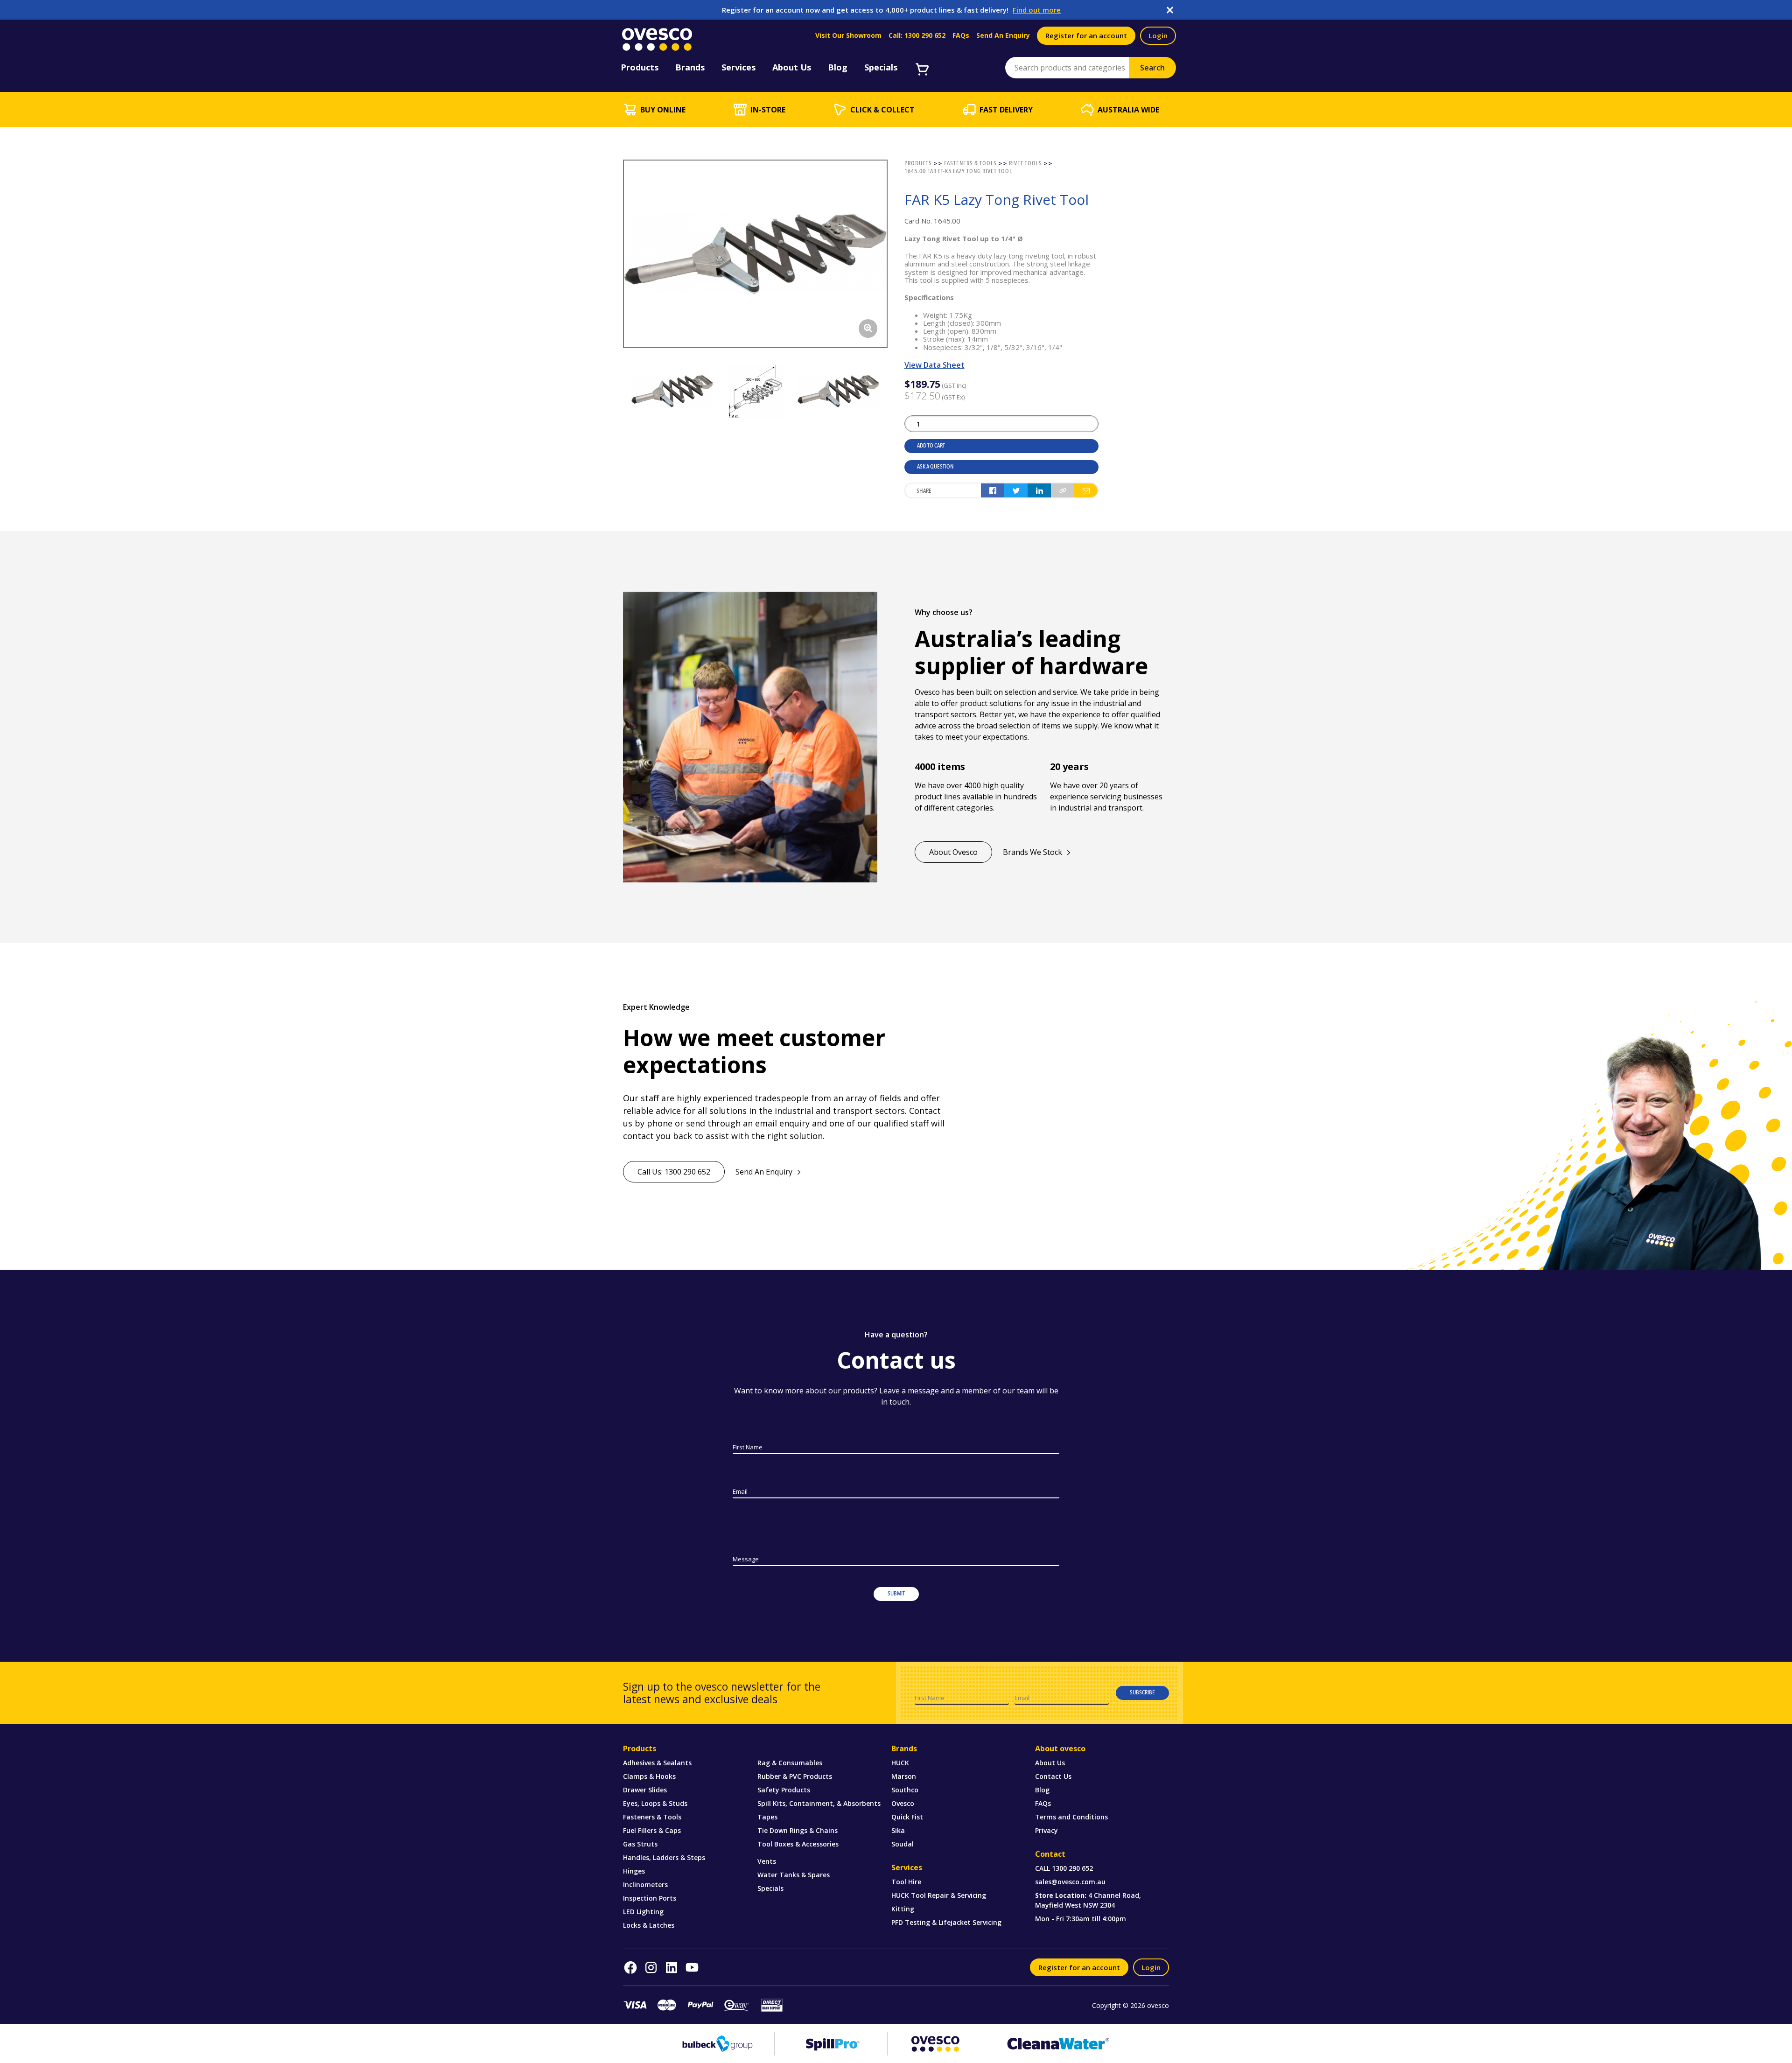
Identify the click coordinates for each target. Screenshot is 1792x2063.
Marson (904, 1776)
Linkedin (672, 1967)
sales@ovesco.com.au (1070, 1882)
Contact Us (1053, 1776)
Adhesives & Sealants (657, 1763)
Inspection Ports (650, 1898)
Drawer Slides (645, 1790)
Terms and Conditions (1071, 1817)
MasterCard (667, 2005)
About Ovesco (953, 852)
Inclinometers (645, 1885)
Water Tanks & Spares (794, 1875)
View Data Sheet (934, 365)
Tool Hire (906, 1882)
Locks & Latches (649, 1925)
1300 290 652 (1072, 1868)
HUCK (900, 1763)
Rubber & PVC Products (795, 1776)
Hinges (634, 1871)
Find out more (1037, 10)
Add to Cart (931, 446)
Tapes (767, 1817)
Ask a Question (935, 467)
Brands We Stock (1032, 852)
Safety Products (784, 1790)
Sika (898, 1830)
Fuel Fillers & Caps (652, 1830)
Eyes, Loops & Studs (655, 1803)
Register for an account (1086, 35)
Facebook (630, 1967)
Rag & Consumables (790, 1763)
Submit (896, 1594)
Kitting (903, 1909)
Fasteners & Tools (652, 1817)
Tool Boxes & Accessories (798, 1844)
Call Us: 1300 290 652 (674, 1172)
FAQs (961, 35)
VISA (635, 2005)
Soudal (903, 1844)
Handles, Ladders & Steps (664, 1857)
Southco (905, 1790)
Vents (767, 1861)
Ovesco (903, 1803)
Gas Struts (640, 1844)
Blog (1042, 1790)
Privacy (1046, 1830)
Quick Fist (907, 1817)
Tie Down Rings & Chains (798, 1830)
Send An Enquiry (1003, 35)
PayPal (700, 2005)
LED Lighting (643, 1912)
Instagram (651, 1967)
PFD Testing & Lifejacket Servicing (946, 1922)
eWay (736, 2005)
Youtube (692, 1967)
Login (1158, 35)
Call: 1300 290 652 (917, 35)
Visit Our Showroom (848, 35)
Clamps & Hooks (649, 1776)
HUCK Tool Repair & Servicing (939, 1895)
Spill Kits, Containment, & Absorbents (819, 1803)
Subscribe (1142, 1692)
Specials (770, 1888)
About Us (1050, 1763)
